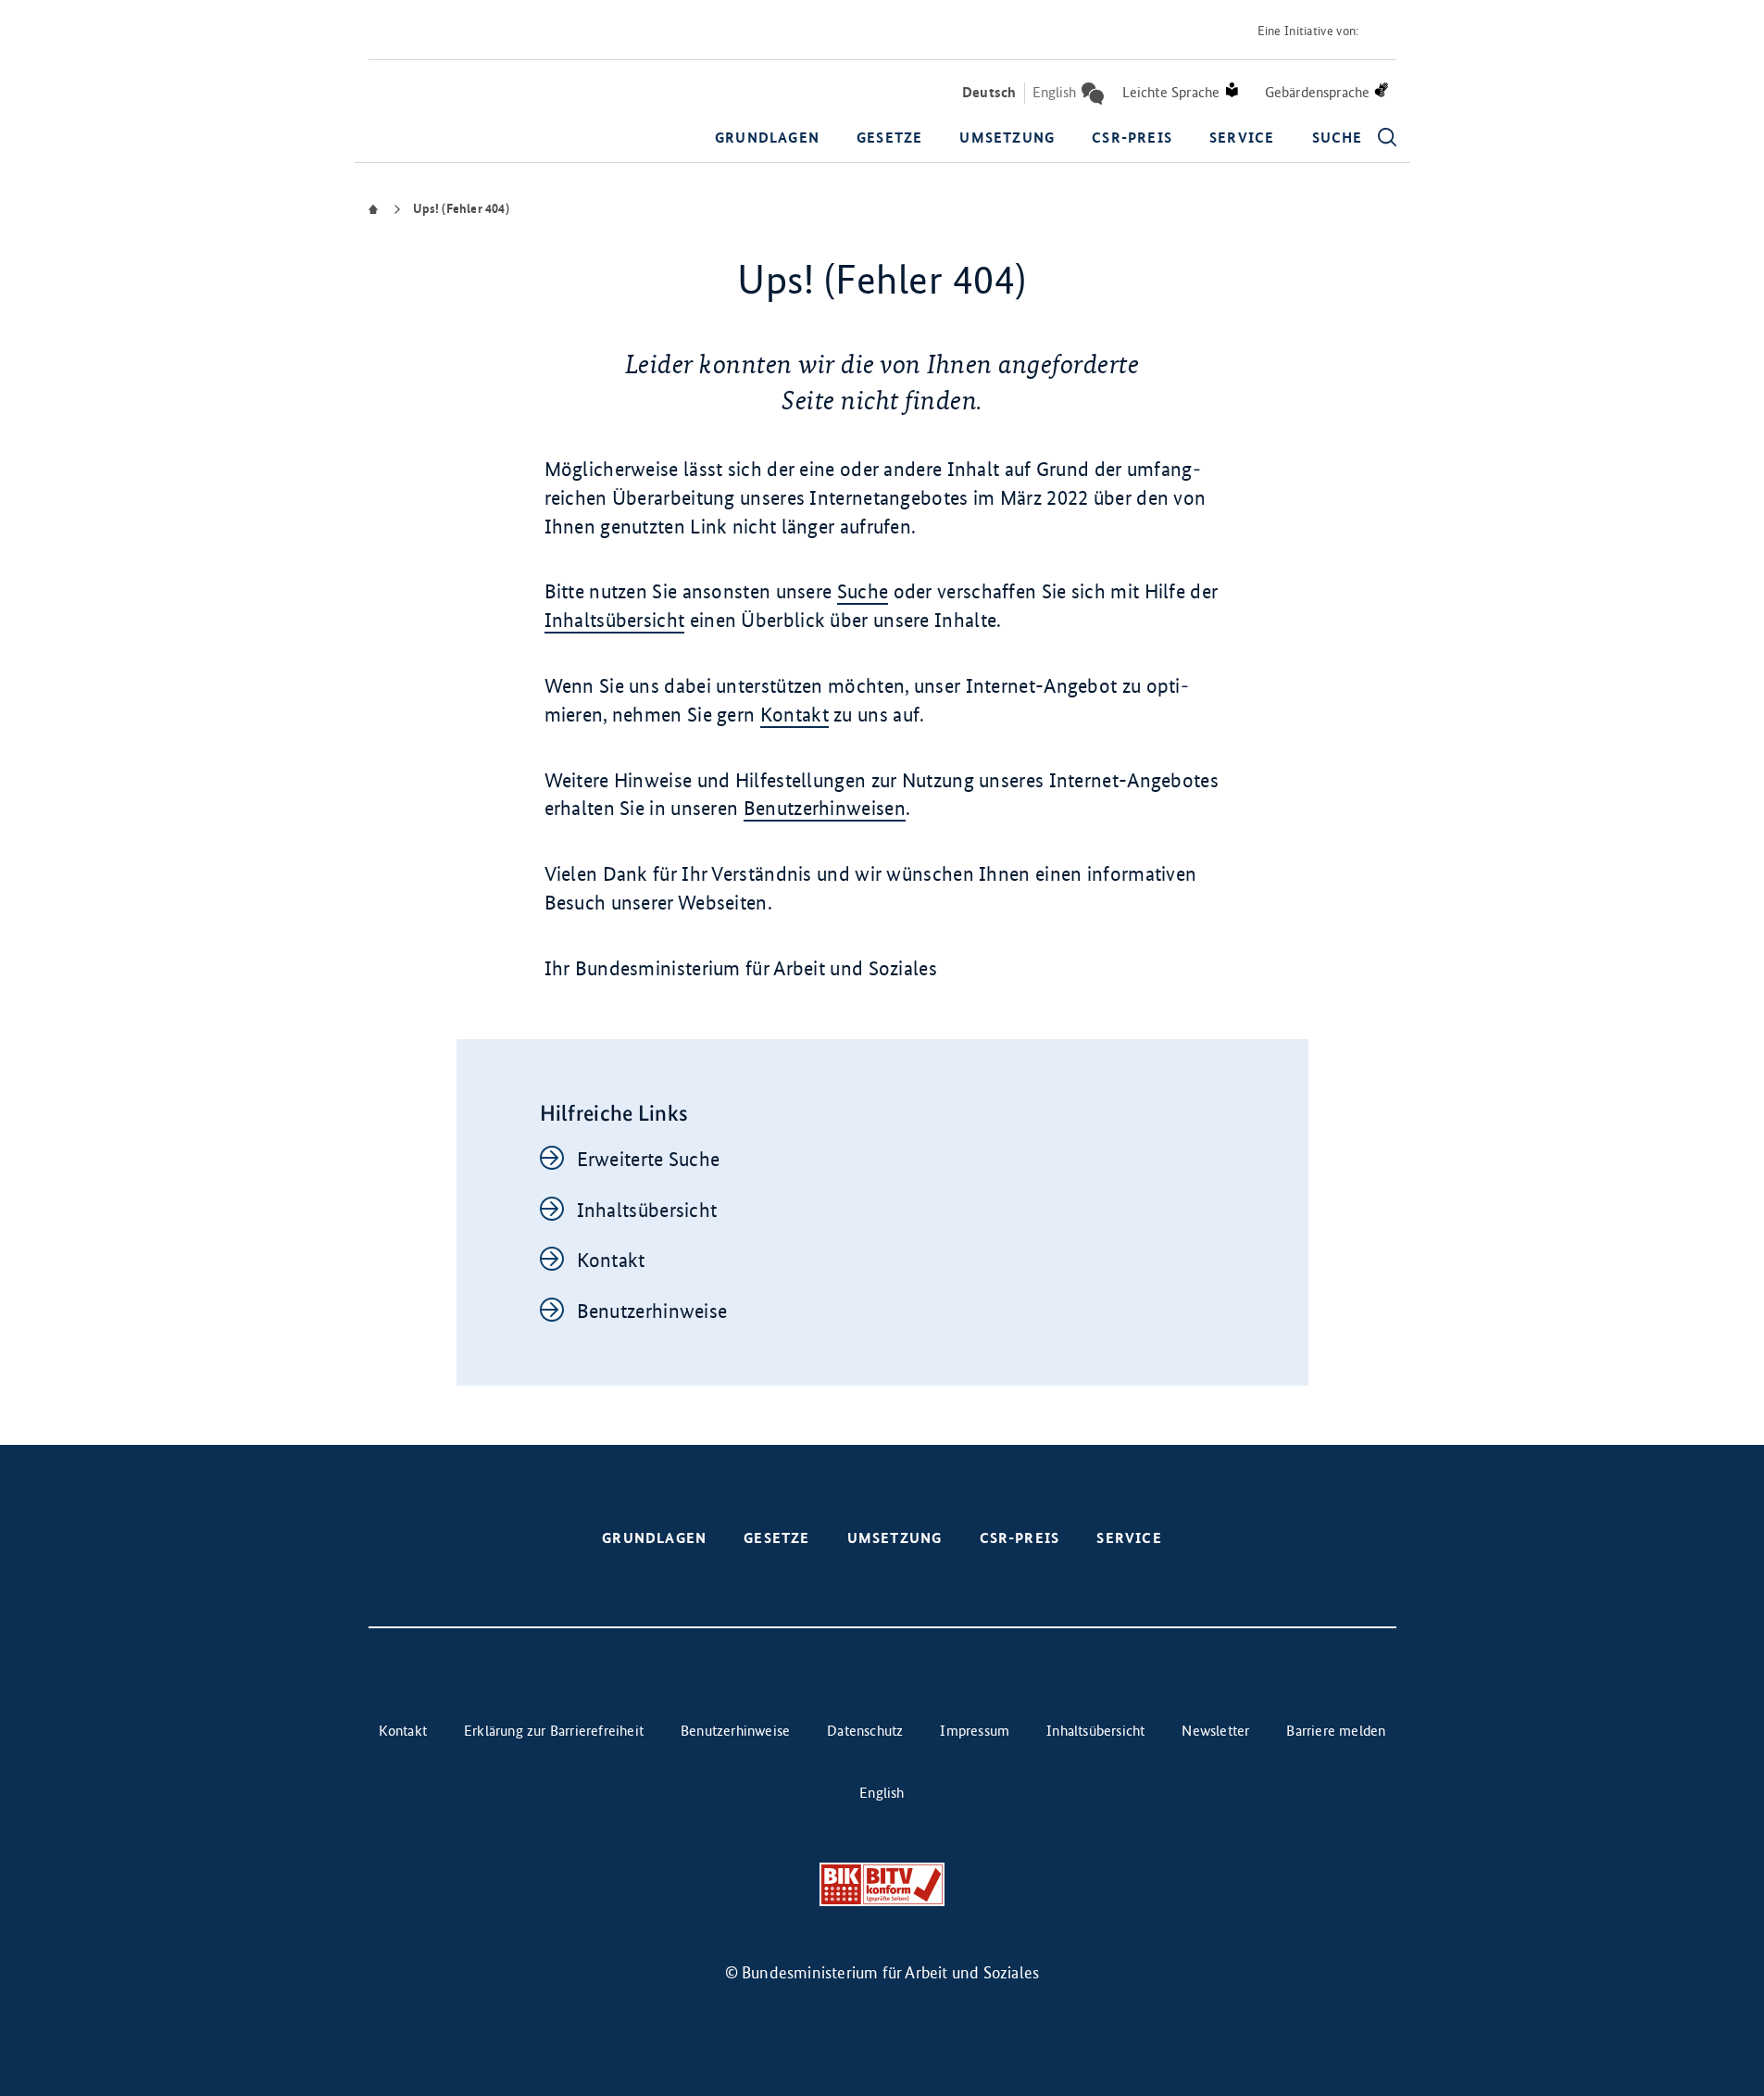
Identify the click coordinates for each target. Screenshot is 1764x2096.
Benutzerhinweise (652, 1311)
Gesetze (889, 138)
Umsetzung (1007, 138)
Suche (863, 591)
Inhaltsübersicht (615, 620)
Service (1242, 138)
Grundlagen (767, 138)
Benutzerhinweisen (825, 808)
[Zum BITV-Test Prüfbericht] (882, 1884)
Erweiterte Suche (649, 1159)
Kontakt (794, 715)
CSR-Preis (1132, 138)
